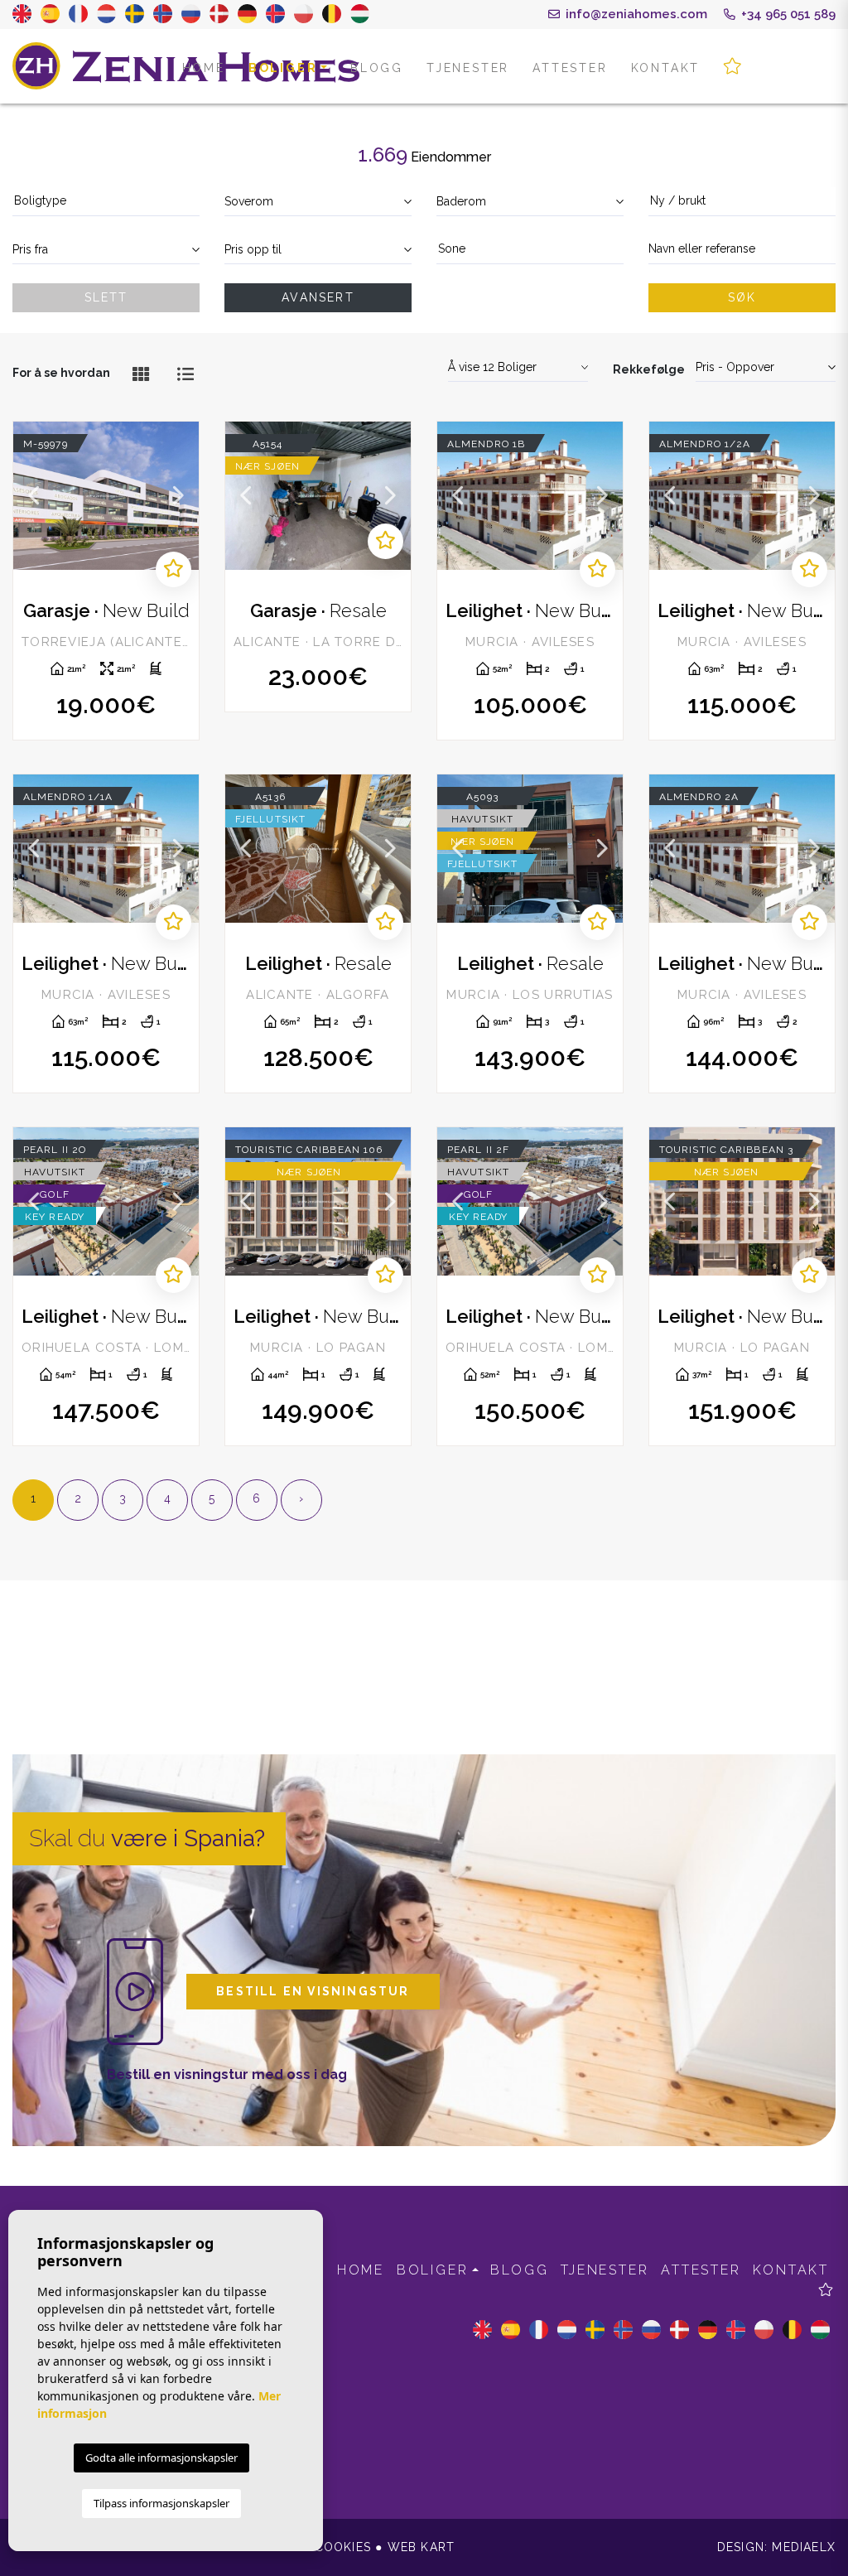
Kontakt (666, 68)
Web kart (422, 2547)
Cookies (343, 2547)
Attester (570, 68)
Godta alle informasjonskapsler (161, 2458)
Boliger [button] (283, 68)
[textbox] (106, 201)
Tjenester (468, 68)
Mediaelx (804, 2547)
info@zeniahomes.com (635, 14)
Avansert (318, 297)
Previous (34, 496)
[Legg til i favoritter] (173, 569)
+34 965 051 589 (787, 14)
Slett (106, 297)
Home (204, 68)
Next (178, 496)
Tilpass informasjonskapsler (161, 2503)
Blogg (377, 68)
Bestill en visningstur (313, 1991)
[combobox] (106, 202)
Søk (742, 297)
